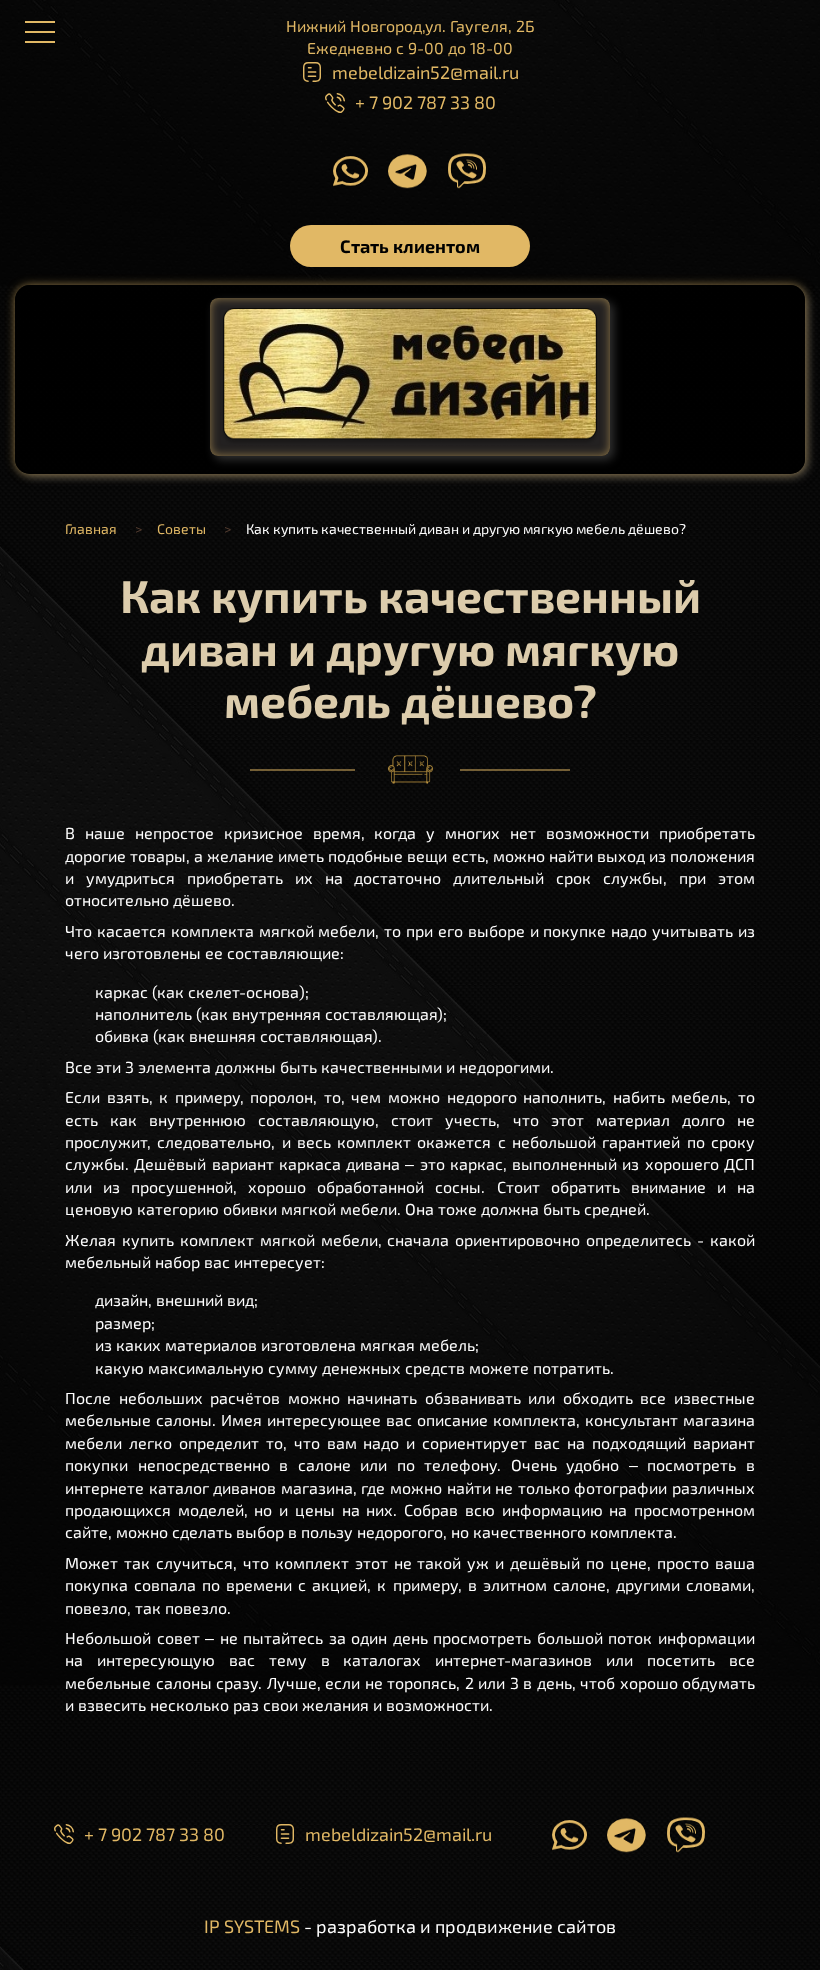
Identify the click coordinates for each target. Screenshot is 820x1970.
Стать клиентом (410, 246)
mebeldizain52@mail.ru (425, 72)
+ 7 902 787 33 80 (425, 102)
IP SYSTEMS (252, 1926)
